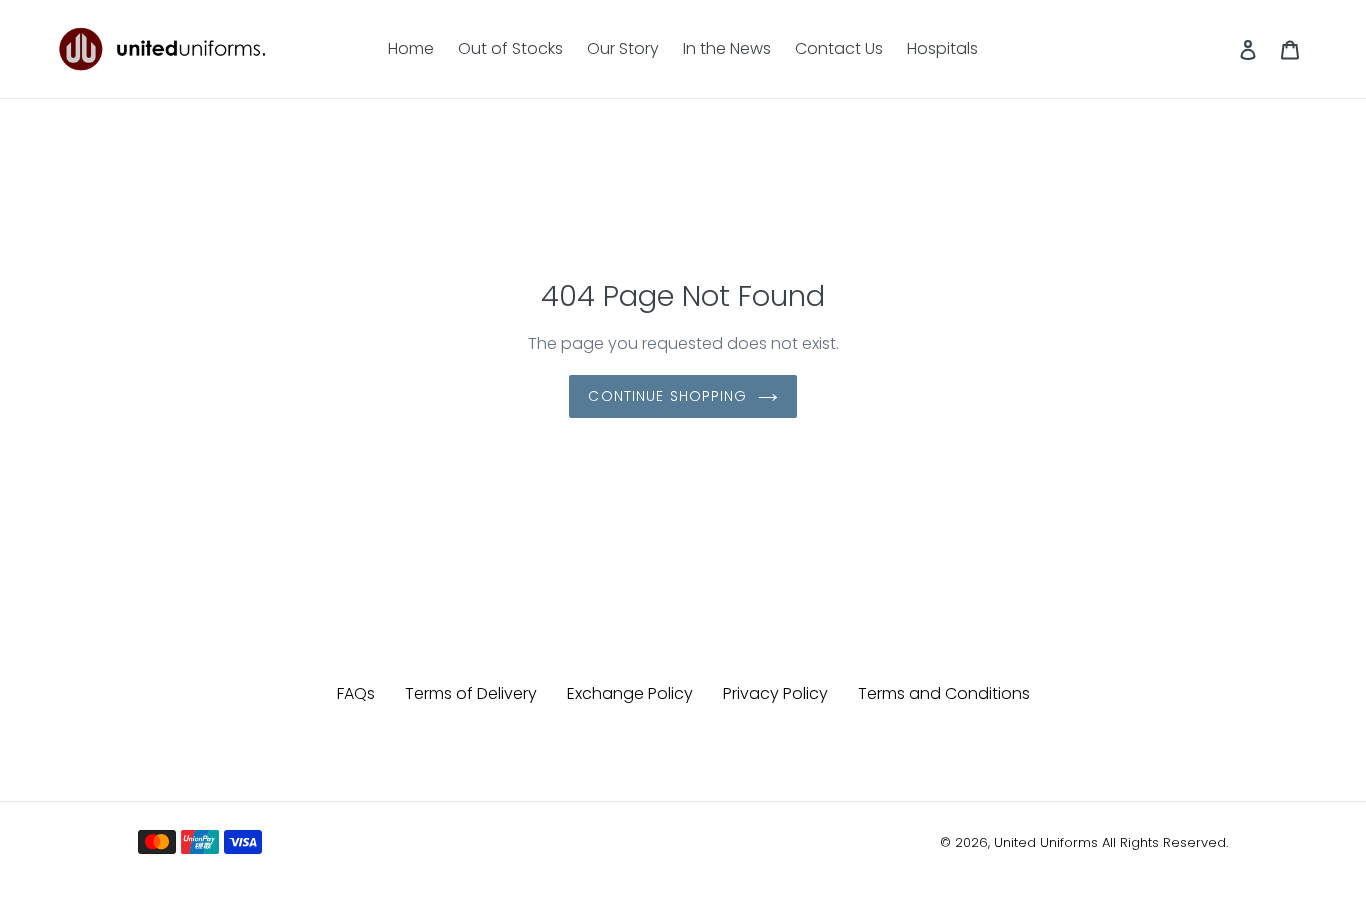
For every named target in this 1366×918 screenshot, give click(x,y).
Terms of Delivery (471, 693)
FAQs (356, 693)
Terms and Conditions (944, 693)
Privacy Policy (775, 693)
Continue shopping (667, 396)
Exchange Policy (630, 693)
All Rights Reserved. (1165, 842)
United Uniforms (1046, 842)
